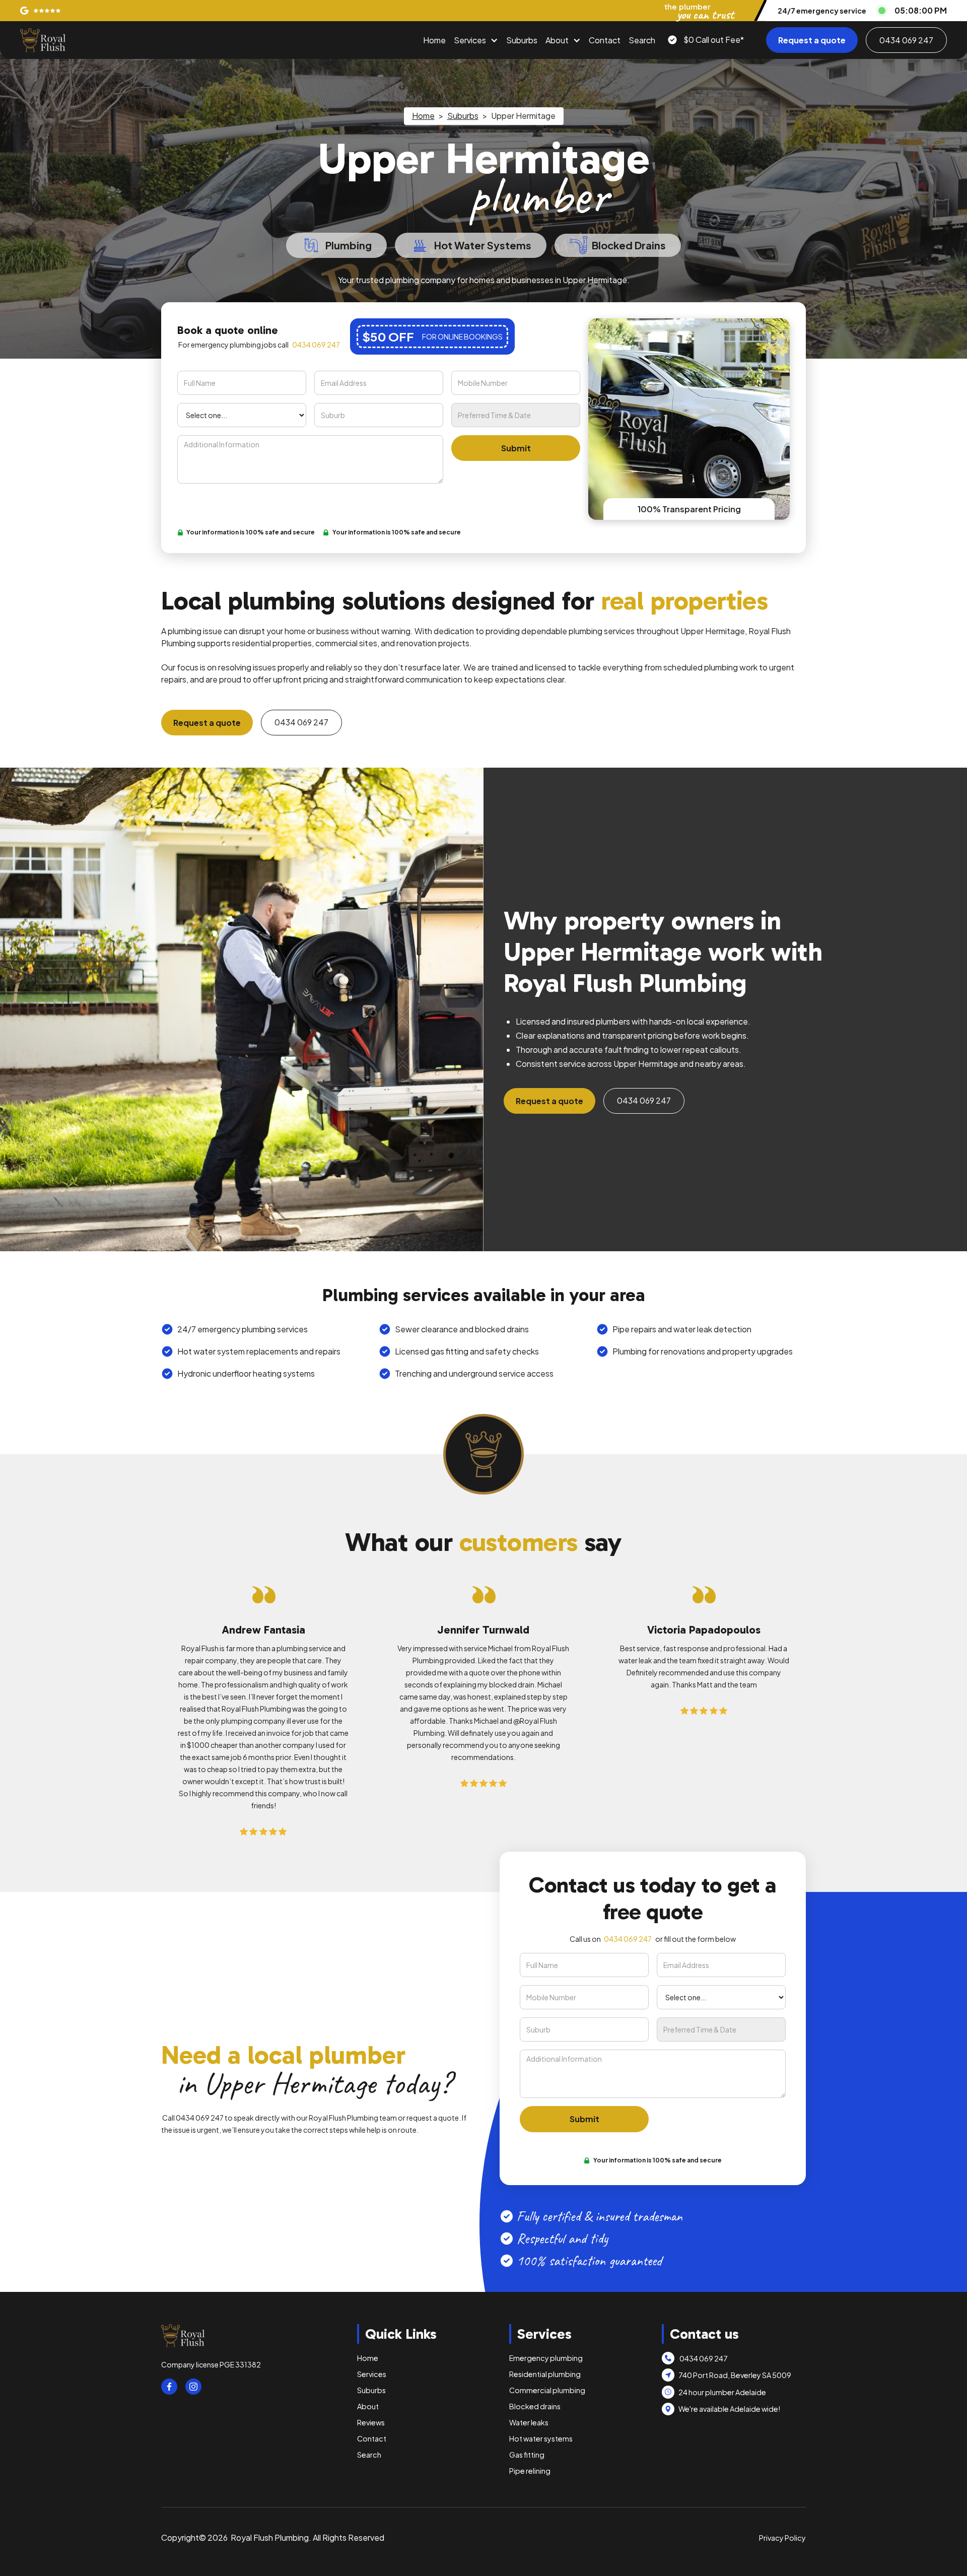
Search (642, 40)
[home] (43, 40)
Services (470, 40)
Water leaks (529, 2422)
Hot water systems (541, 2438)
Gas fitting (527, 2455)
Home (434, 40)
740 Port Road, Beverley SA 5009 (735, 2375)
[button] (476, 40)
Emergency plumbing (546, 2358)
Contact (605, 40)
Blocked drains (535, 2406)
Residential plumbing (545, 2374)
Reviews (371, 2422)
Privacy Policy (782, 2538)
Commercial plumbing (547, 2390)
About (557, 40)
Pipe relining (530, 2471)
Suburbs (522, 40)
